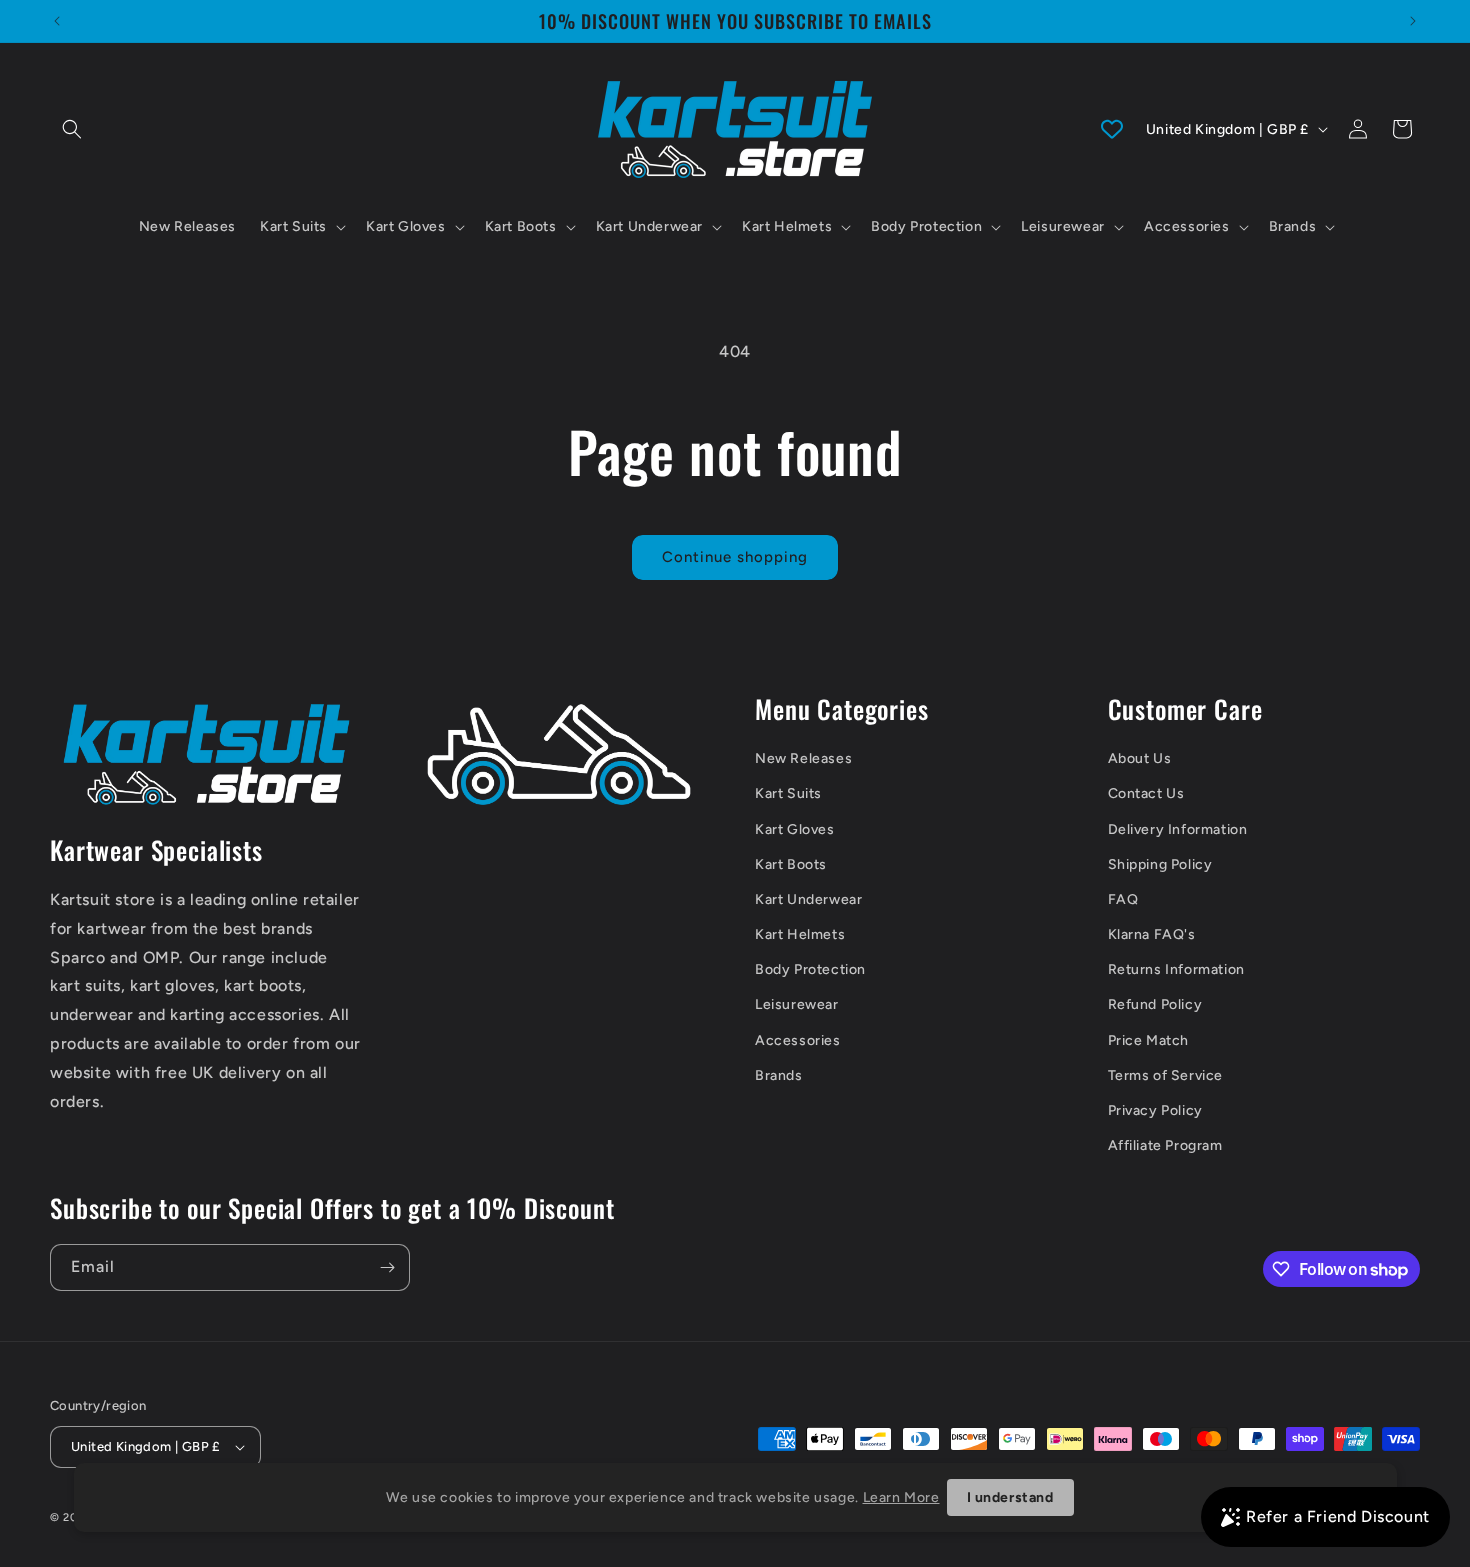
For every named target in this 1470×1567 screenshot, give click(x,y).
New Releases (803, 758)
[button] (72, 129)
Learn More (901, 1497)
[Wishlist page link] (1112, 129)
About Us (1140, 758)
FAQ (1123, 899)
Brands (779, 1075)
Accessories (798, 1040)
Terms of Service (1166, 1075)
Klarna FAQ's (1152, 934)
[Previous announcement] (57, 21)
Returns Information (1176, 969)
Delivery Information (1178, 829)
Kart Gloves (795, 829)
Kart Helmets (800, 934)
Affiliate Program (1165, 1145)
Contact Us (1146, 793)
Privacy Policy (1155, 1110)
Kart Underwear (808, 899)
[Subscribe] (387, 1267)
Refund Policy (1155, 1004)
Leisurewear (797, 1004)
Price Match (1149, 1040)
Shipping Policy (1160, 864)
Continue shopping (735, 557)
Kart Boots (791, 864)
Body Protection (810, 969)
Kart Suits (788, 793)
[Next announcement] (1413, 21)
